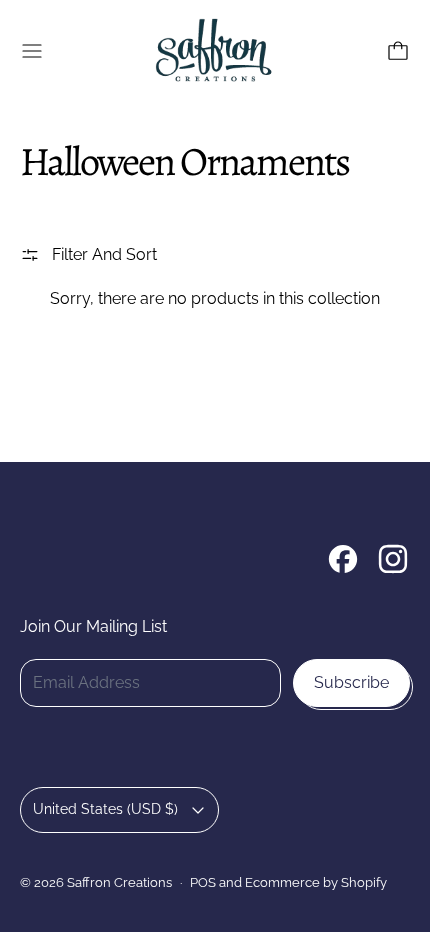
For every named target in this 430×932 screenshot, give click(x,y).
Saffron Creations (119, 882)
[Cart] (398, 51)
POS (203, 882)
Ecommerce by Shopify (316, 882)
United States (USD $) (105, 809)
